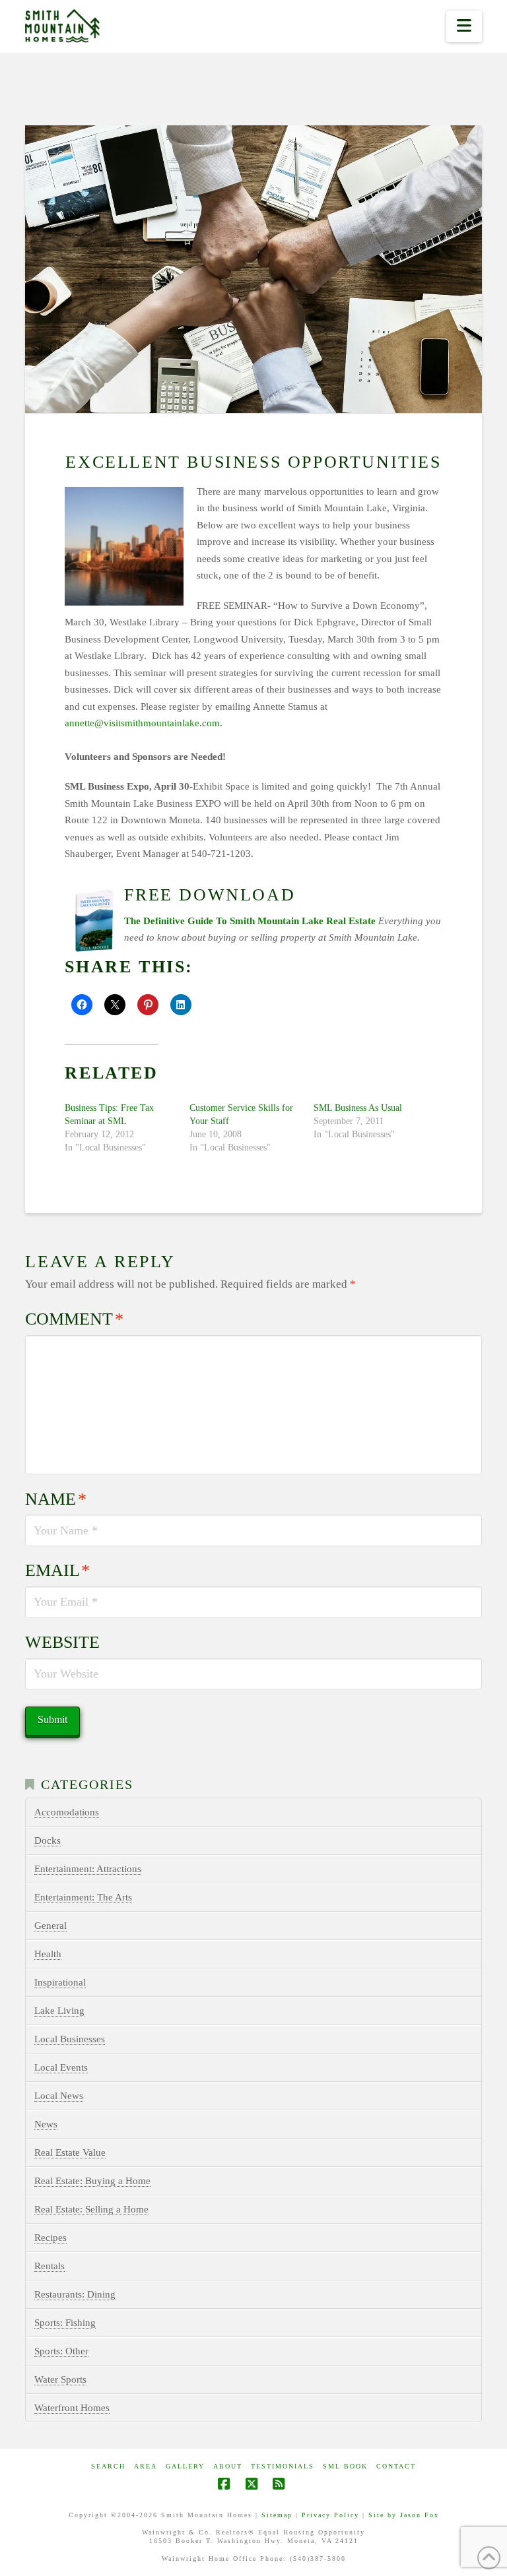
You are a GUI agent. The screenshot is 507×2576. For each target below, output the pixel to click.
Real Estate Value (70, 2152)
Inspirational (60, 1982)
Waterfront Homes (72, 2408)
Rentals (50, 2266)
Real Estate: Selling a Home (91, 2209)
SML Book (345, 2466)
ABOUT (228, 2466)
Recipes (51, 2238)
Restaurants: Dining (75, 2294)
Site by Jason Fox (404, 2515)
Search (108, 2466)
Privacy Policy (330, 2515)
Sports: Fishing (65, 2323)
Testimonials (283, 2466)
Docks (48, 1840)
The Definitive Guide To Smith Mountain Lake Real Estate (250, 921)
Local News (59, 2096)
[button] (464, 26)
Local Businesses (70, 2039)
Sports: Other (61, 2351)
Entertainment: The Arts (83, 1897)
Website (62, 1642)
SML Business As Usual (358, 1108)
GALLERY (185, 2466)
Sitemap (277, 2515)
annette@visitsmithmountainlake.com (142, 723)
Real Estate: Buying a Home (92, 2181)
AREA (146, 2466)
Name (56, 1499)
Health (48, 1954)
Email (57, 1570)
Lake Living (59, 2011)
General (51, 1926)
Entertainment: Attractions (88, 1869)
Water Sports (60, 2379)
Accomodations (67, 1812)
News (46, 2124)
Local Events (61, 2067)
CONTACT (396, 2466)
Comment (74, 1319)
